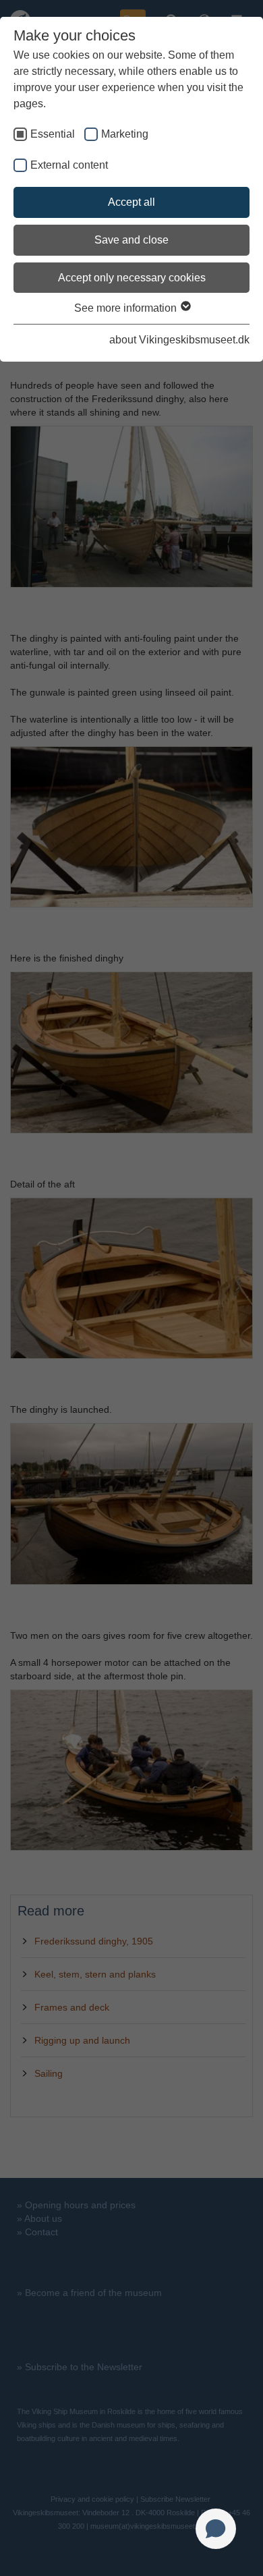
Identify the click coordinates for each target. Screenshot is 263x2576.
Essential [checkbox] (53, 134)
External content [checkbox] (69, 165)
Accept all (131, 202)
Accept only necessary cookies (132, 278)
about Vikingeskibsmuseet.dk (179, 340)
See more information (127, 308)
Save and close (131, 240)
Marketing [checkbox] (125, 134)
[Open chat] (216, 2529)
